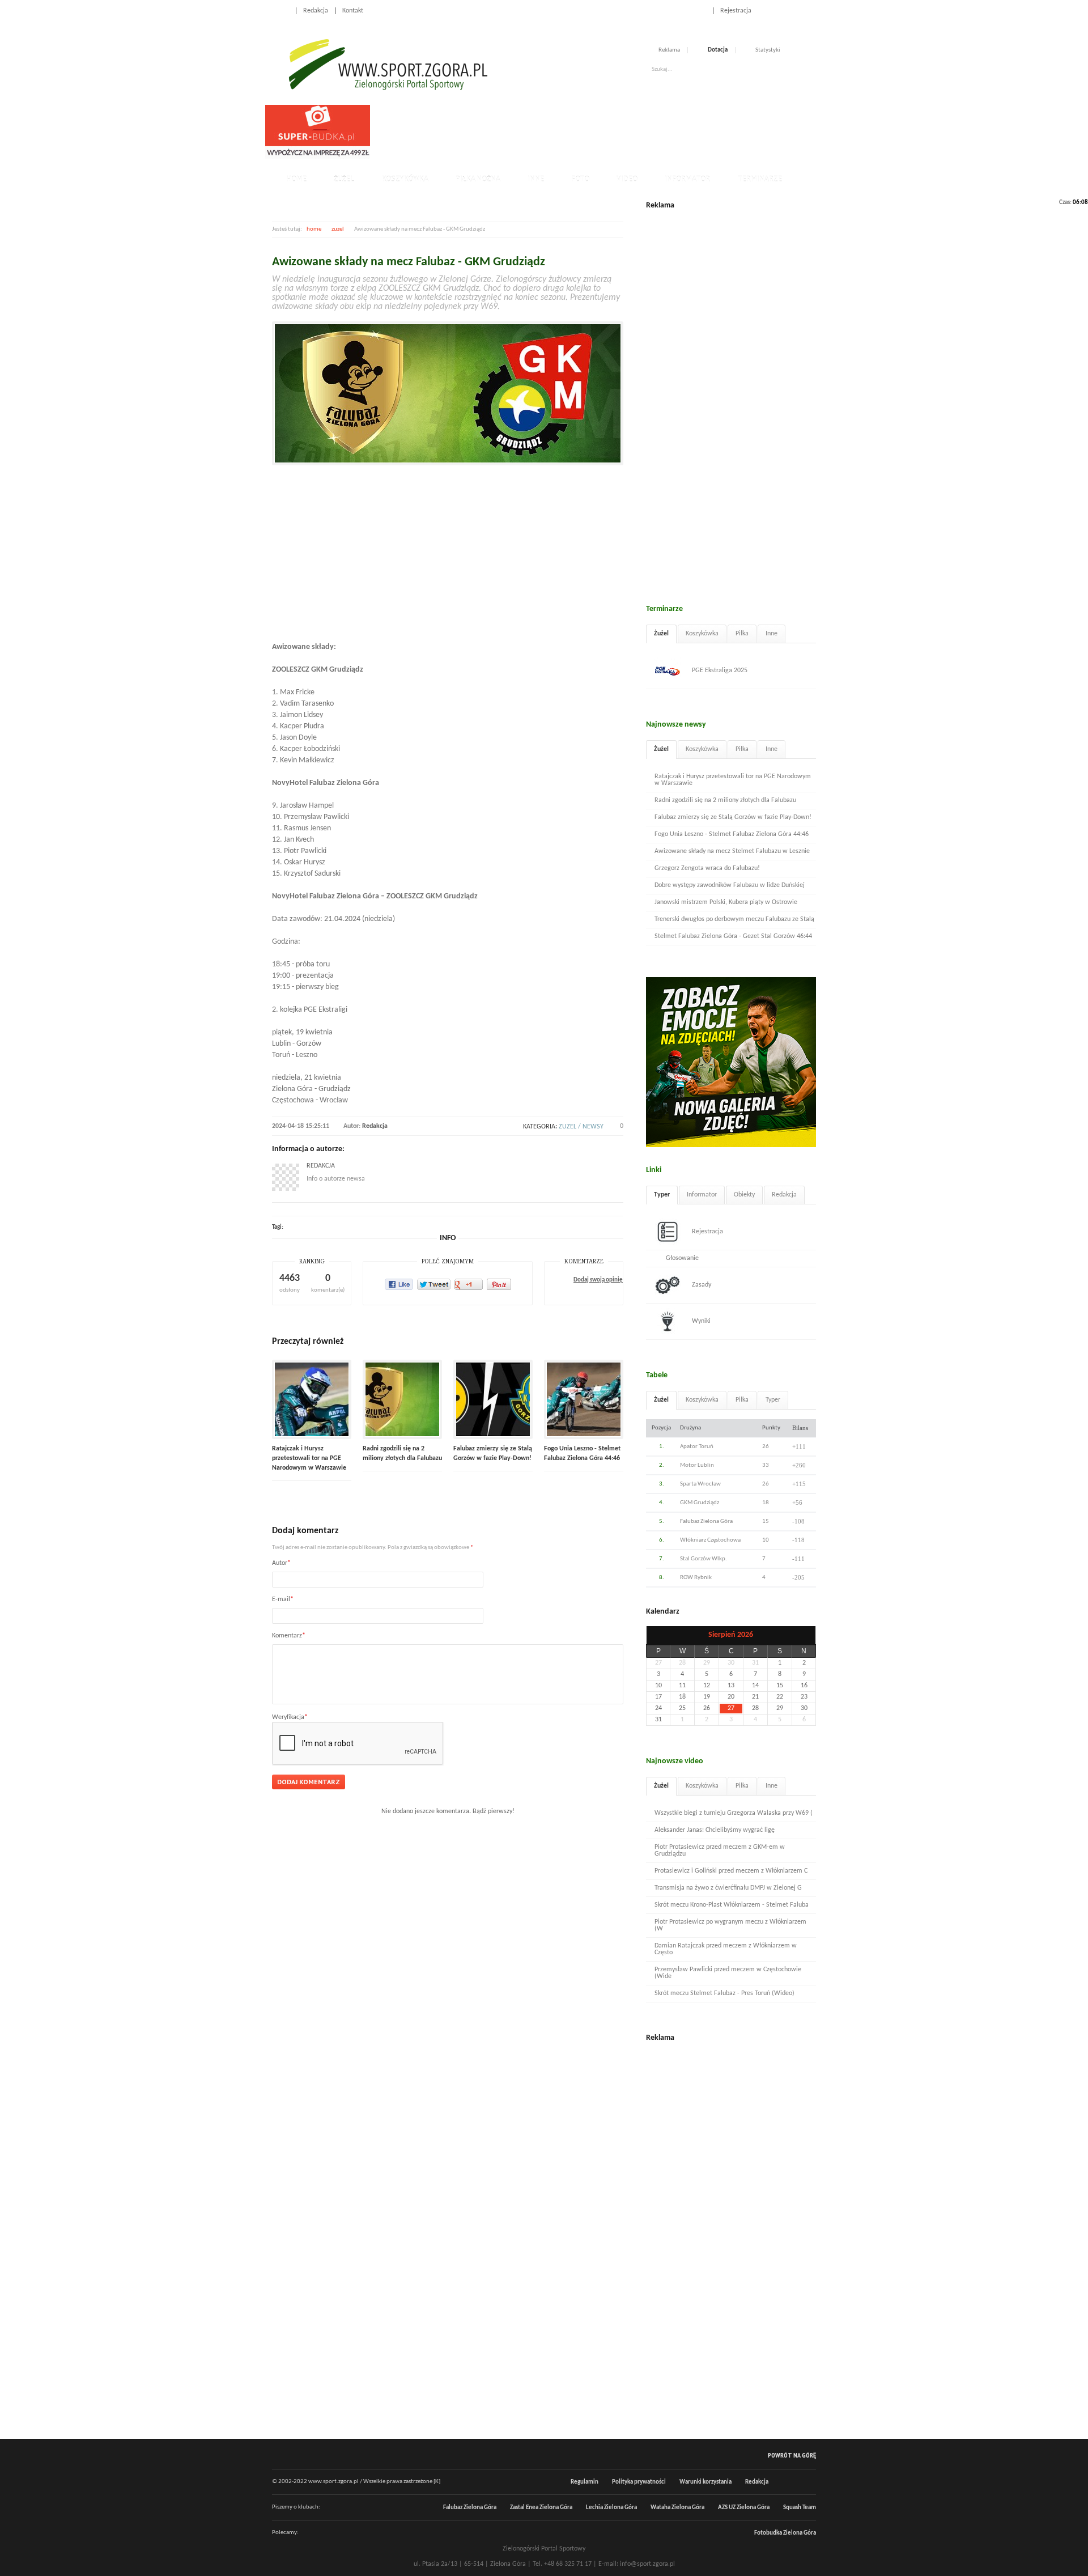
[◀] (658, 1635)
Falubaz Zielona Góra (470, 2508)
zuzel (338, 229)
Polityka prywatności (639, 2482)
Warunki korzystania (705, 2482)
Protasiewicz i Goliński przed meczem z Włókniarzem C (731, 1871)
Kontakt (353, 11)
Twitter (799, 10)
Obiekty (744, 1195)
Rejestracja (736, 11)
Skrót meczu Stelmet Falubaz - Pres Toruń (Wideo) (724, 1993)
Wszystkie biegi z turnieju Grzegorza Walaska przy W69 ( (734, 1813)
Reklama (669, 50)
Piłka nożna (478, 179)
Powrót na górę (792, 2455)
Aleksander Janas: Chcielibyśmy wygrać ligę (715, 1830)
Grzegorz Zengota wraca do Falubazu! (707, 868)
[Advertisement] (580, 130)
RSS (811, 10)
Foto (580, 179)
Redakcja (316, 11)
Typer (662, 1195)
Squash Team (800, 2508)
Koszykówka (405, 179)
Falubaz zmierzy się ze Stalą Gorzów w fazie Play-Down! (733, 817)
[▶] (804, 1635)
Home (280, 11)
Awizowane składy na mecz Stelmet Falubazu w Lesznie (732, 851)
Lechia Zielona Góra (611, 2508)
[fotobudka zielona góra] (318, 157)
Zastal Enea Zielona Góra (541, 2508)
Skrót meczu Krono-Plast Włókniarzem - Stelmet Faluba (732, 1905)
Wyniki (701, 1321)
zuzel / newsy (581, 1127)
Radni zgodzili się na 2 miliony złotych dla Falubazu (725, 800)
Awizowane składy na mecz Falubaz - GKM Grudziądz (409, 262)
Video (627, 179)
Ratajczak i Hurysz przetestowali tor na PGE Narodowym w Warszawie (309, 1458)
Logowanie (691, 11)
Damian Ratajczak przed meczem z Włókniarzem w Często (726, 1949)
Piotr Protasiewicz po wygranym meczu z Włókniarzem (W (730, 1925)
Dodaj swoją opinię (598, 1280)
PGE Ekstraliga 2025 (720, 670)
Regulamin (585, 2482)
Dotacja (718, 50)
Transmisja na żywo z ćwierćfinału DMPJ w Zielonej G (728, 1888)
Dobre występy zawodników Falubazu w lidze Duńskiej (730, 885)
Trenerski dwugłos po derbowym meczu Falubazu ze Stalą (734, 919)
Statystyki (768, 50)
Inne (536, 179)
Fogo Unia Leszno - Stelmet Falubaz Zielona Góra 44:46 (732, 834)
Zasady (702, 1285)
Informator (687, 179)
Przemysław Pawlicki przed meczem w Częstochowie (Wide (728, 1973)
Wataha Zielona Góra (677, 2508)
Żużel (344, 179)
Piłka (742, 634)
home (314, 229)
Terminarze (760, 179)
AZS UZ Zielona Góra (744, 2508)
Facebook (787, 10)
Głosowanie (682, 1258)
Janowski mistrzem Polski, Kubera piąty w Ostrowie (726, 902)
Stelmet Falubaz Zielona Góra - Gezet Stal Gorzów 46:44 (733, 936)
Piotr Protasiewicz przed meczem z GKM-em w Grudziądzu (720, 1851)
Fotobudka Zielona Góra (785, 2533)
